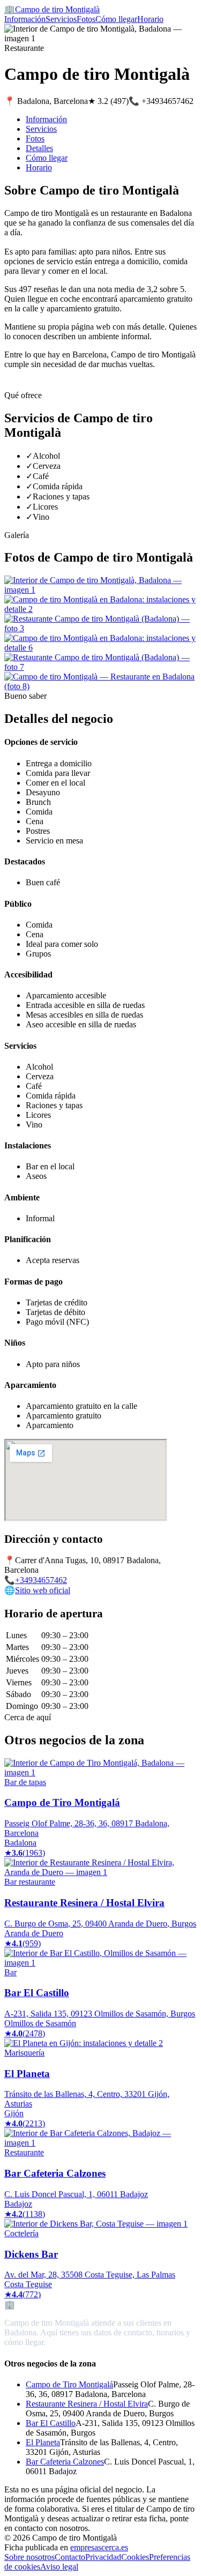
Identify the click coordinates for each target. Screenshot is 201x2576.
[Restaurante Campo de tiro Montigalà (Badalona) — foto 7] (100, 667)
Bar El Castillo (51, 2423)
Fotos (86, 19)
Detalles (39, 148)
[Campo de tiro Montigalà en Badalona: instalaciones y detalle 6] (100, 648)
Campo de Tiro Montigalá (69, 2384)
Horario (150, 19)
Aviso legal (59, 2567)
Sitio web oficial (43, 1590)
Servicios (61, 19)
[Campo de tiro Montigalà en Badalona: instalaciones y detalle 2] (100, 609)
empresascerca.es (99, 2547)
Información (25, 19)
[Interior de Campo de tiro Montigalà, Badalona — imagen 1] (100, 590)
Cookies (135, 2557)
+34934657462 (41, 1580)
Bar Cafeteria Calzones (65, 2462)
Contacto (70, 2557)
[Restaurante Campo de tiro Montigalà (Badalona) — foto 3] (100, 628)
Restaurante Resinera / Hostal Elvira (87, 2404)
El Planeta (43, 2442)
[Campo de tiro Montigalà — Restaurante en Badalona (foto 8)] (100, 686)
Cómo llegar (116, 19)
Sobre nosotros (29, 2557)
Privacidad (103, 2557)
